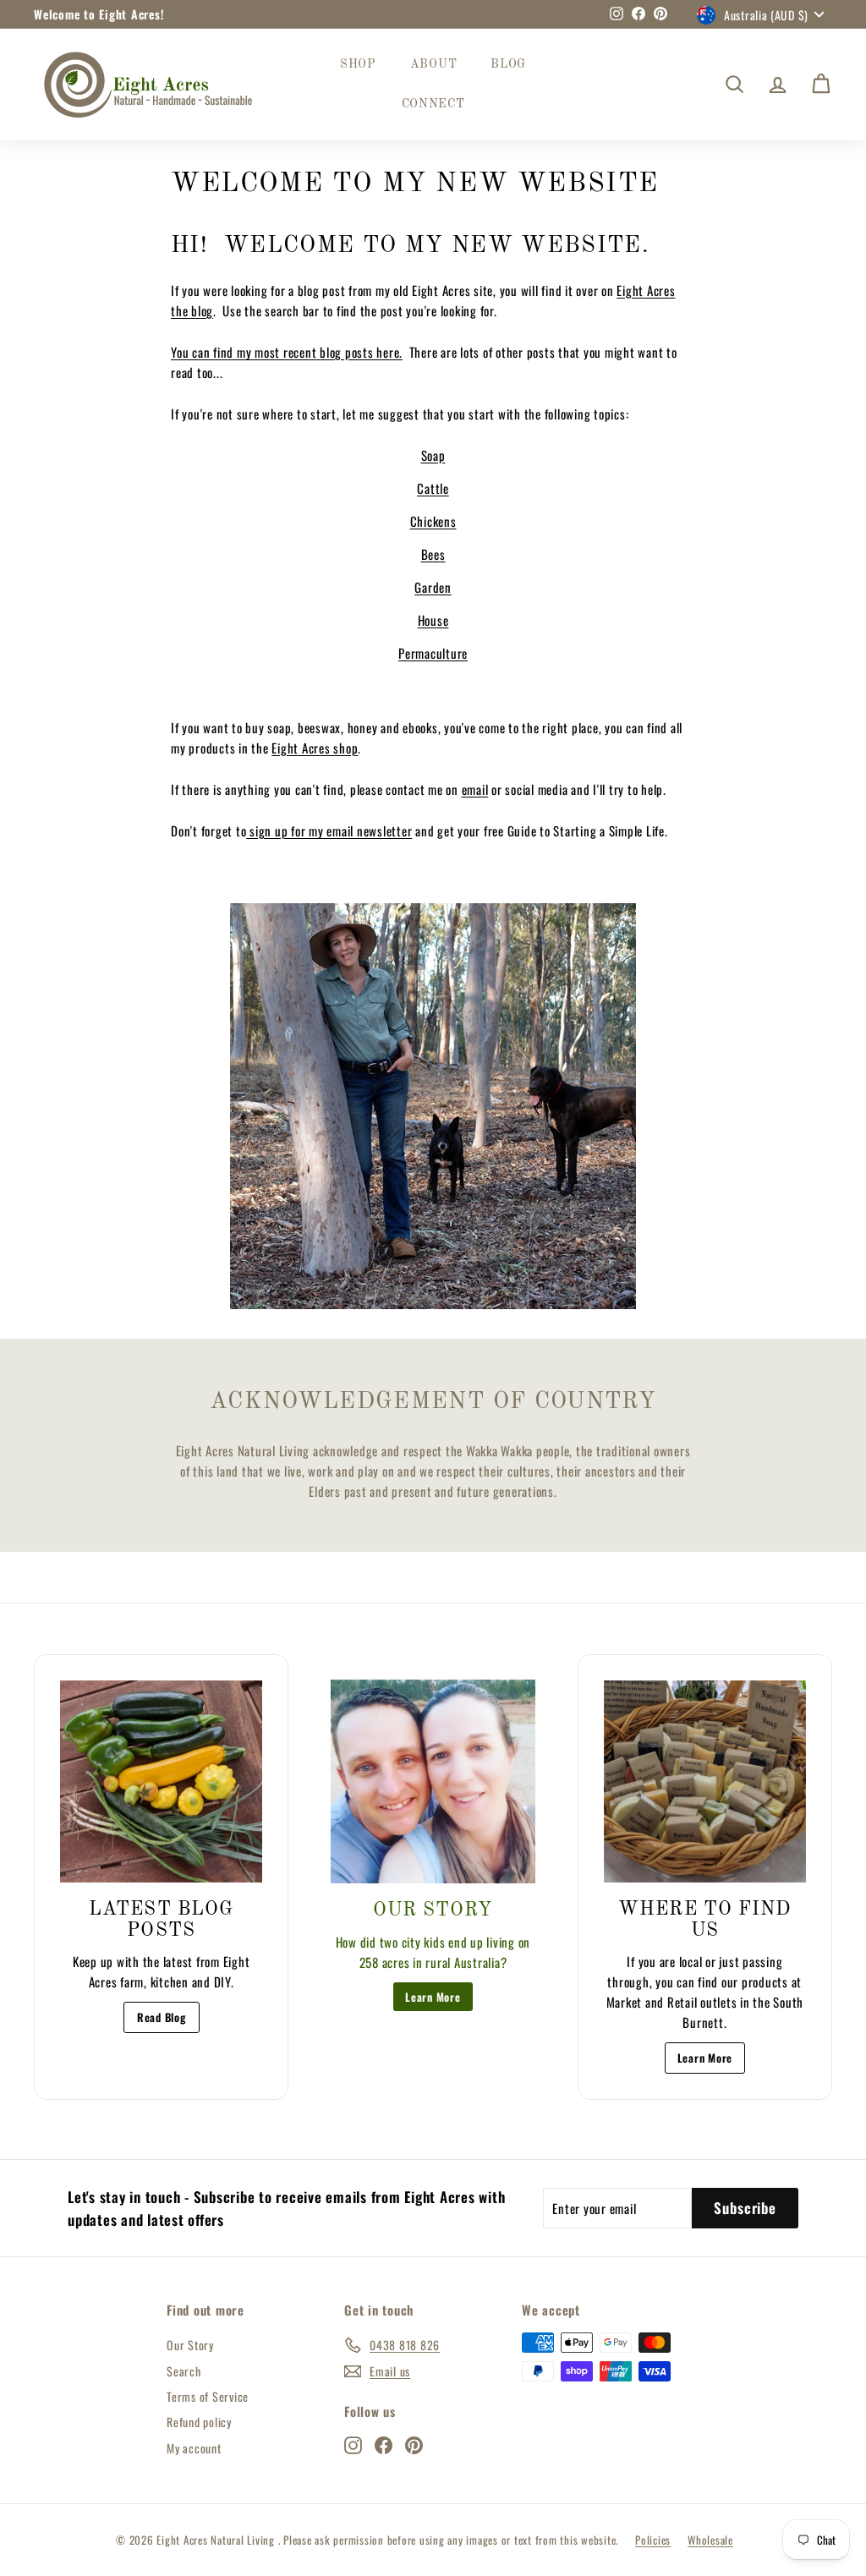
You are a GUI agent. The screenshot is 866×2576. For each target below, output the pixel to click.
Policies (653, 2540)
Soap (433, 455)
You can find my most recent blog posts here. (287, 352)
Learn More (433, 1997)
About (434, 64)
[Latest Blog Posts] (161, 1781)
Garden (433, 587)
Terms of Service (208, 2396)
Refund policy (199, 2422)
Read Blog (162, 2017)
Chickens (433, 521)
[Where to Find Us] (705, 1781)
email (475, 789)
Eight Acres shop (315, 748)
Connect (433, 104)
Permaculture (433, 653)
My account (194, 2448)
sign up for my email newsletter (329, 830)
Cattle (433, 488)
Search (184, 2371)
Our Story (190, 2345)
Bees (433, 554)
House (433, 620)
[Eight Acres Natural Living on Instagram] (353, 2444)
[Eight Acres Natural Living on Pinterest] (414, 2444)
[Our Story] (433, 1781)
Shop (358, 64)
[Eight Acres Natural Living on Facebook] (384, 2444)
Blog (508, 64)
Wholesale (710, 2540)
